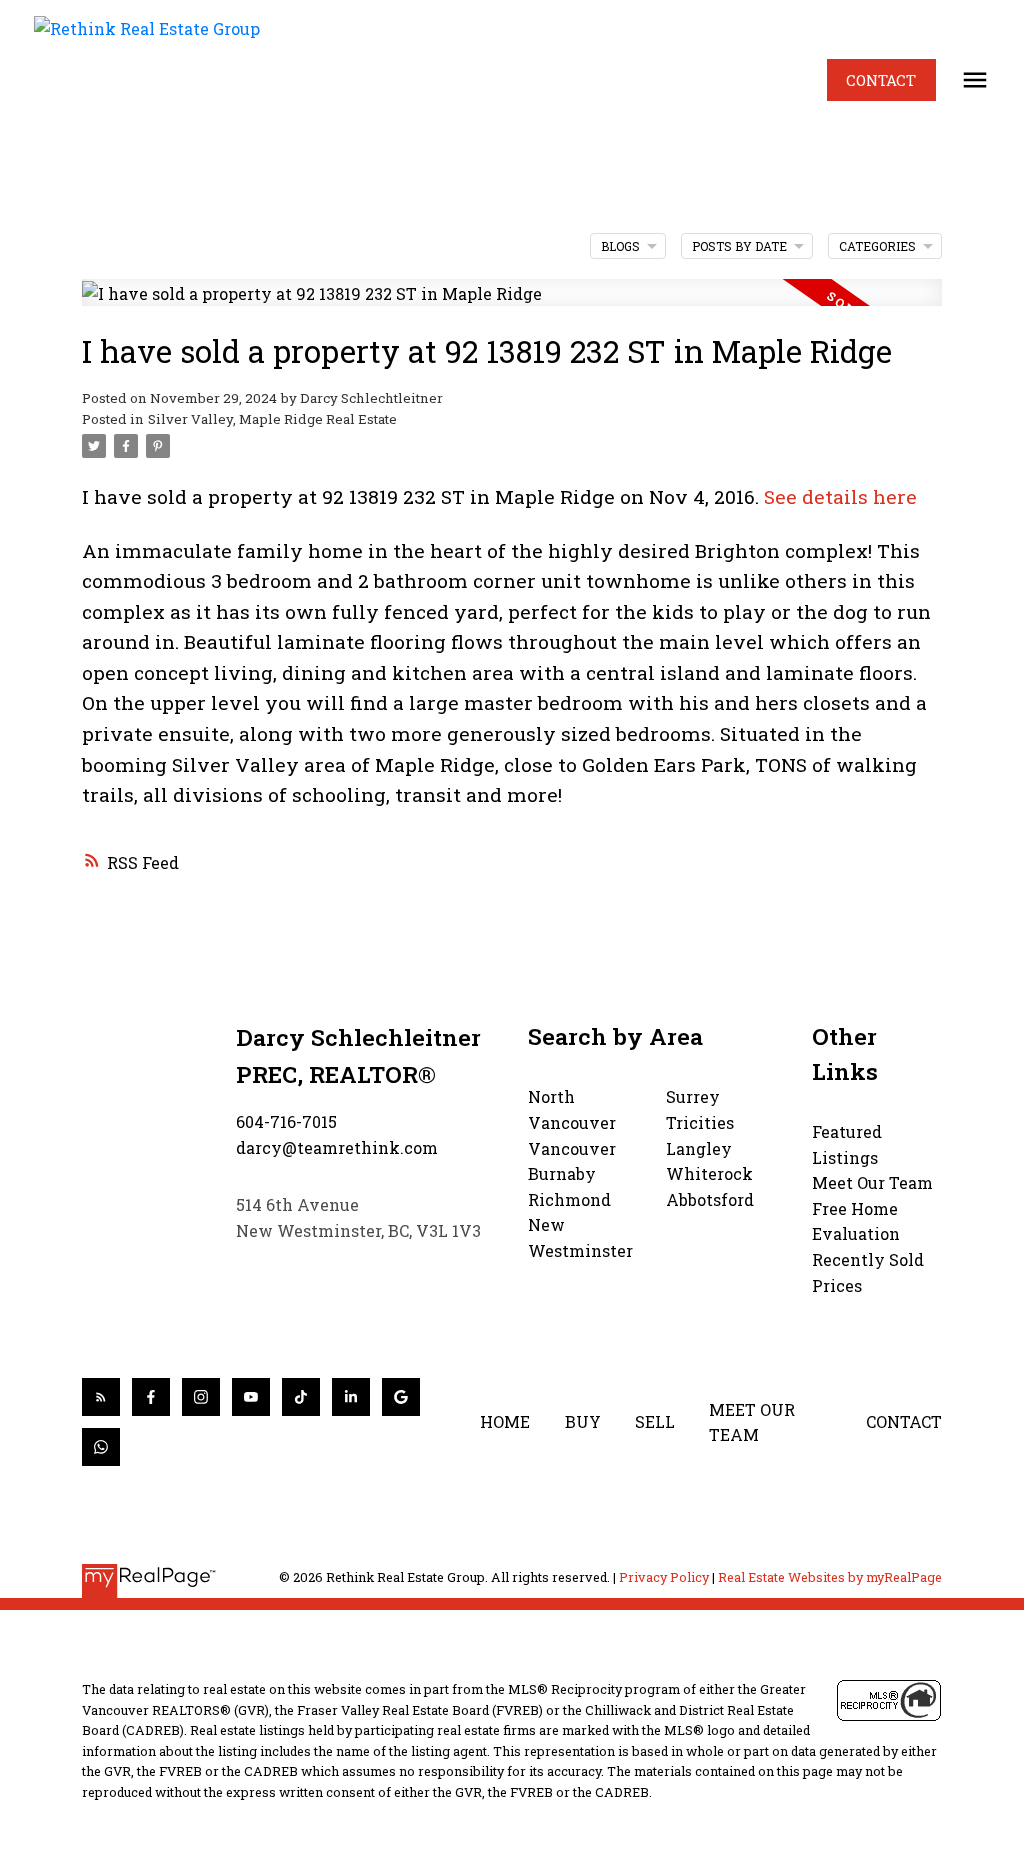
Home (505, 1421)
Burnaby (562, 1173)
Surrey (693, 1096)
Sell (655, 1421)
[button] (881, 80)
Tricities (700, 1122)
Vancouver (572, 1148)
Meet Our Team (872, 1182)
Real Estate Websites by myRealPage (830, 1577)
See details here (840, 496)
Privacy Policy (664, 1577)
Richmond (569, 1199)
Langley (699, 1148)
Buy (583, 1421)
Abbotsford (710, 1199)
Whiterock (709, 1173)
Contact (881, 80)
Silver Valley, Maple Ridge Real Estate (272, 419)
